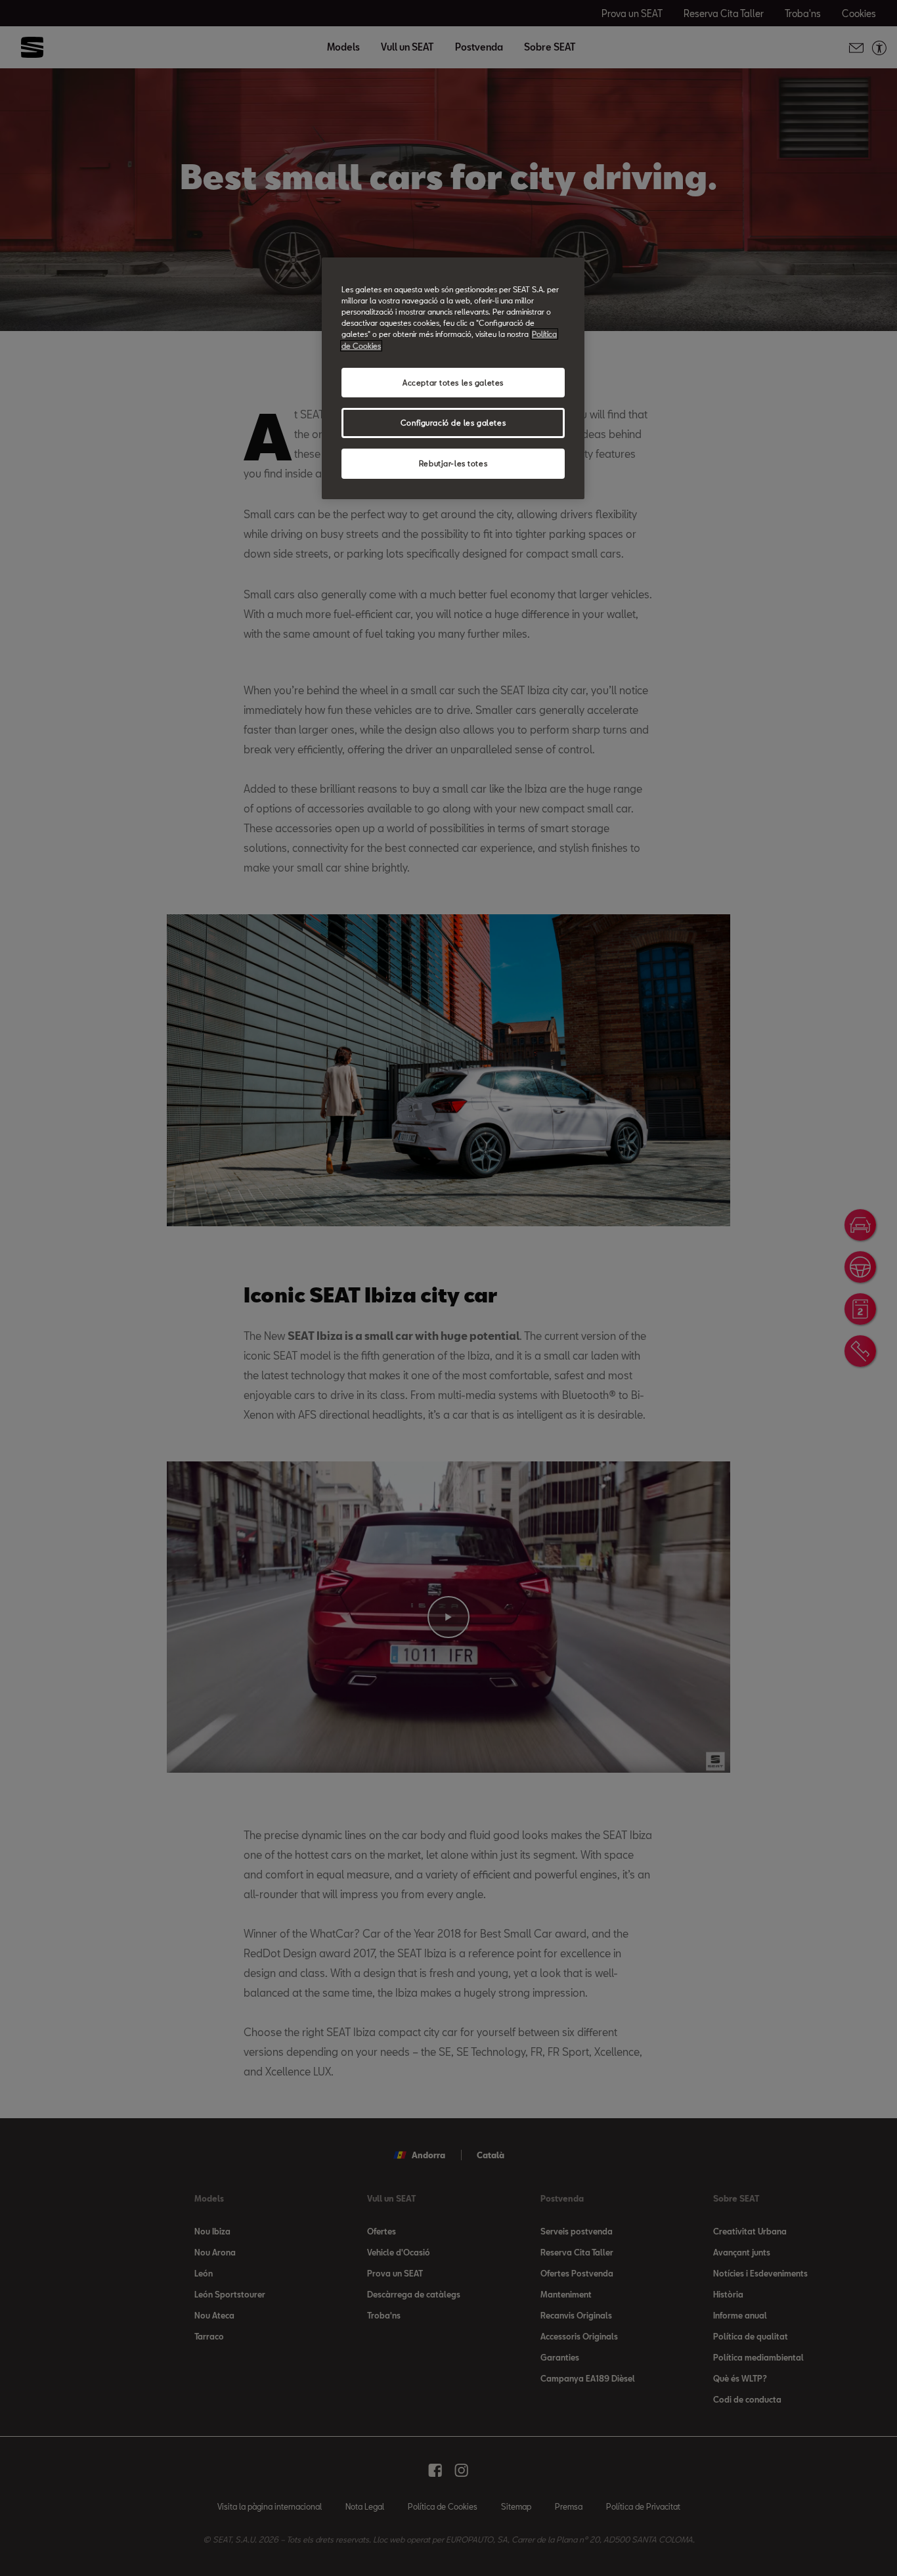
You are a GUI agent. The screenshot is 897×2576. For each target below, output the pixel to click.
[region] (453, 378)
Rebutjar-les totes (453, 463)
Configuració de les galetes (453, 423)
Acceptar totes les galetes (453, 383)
